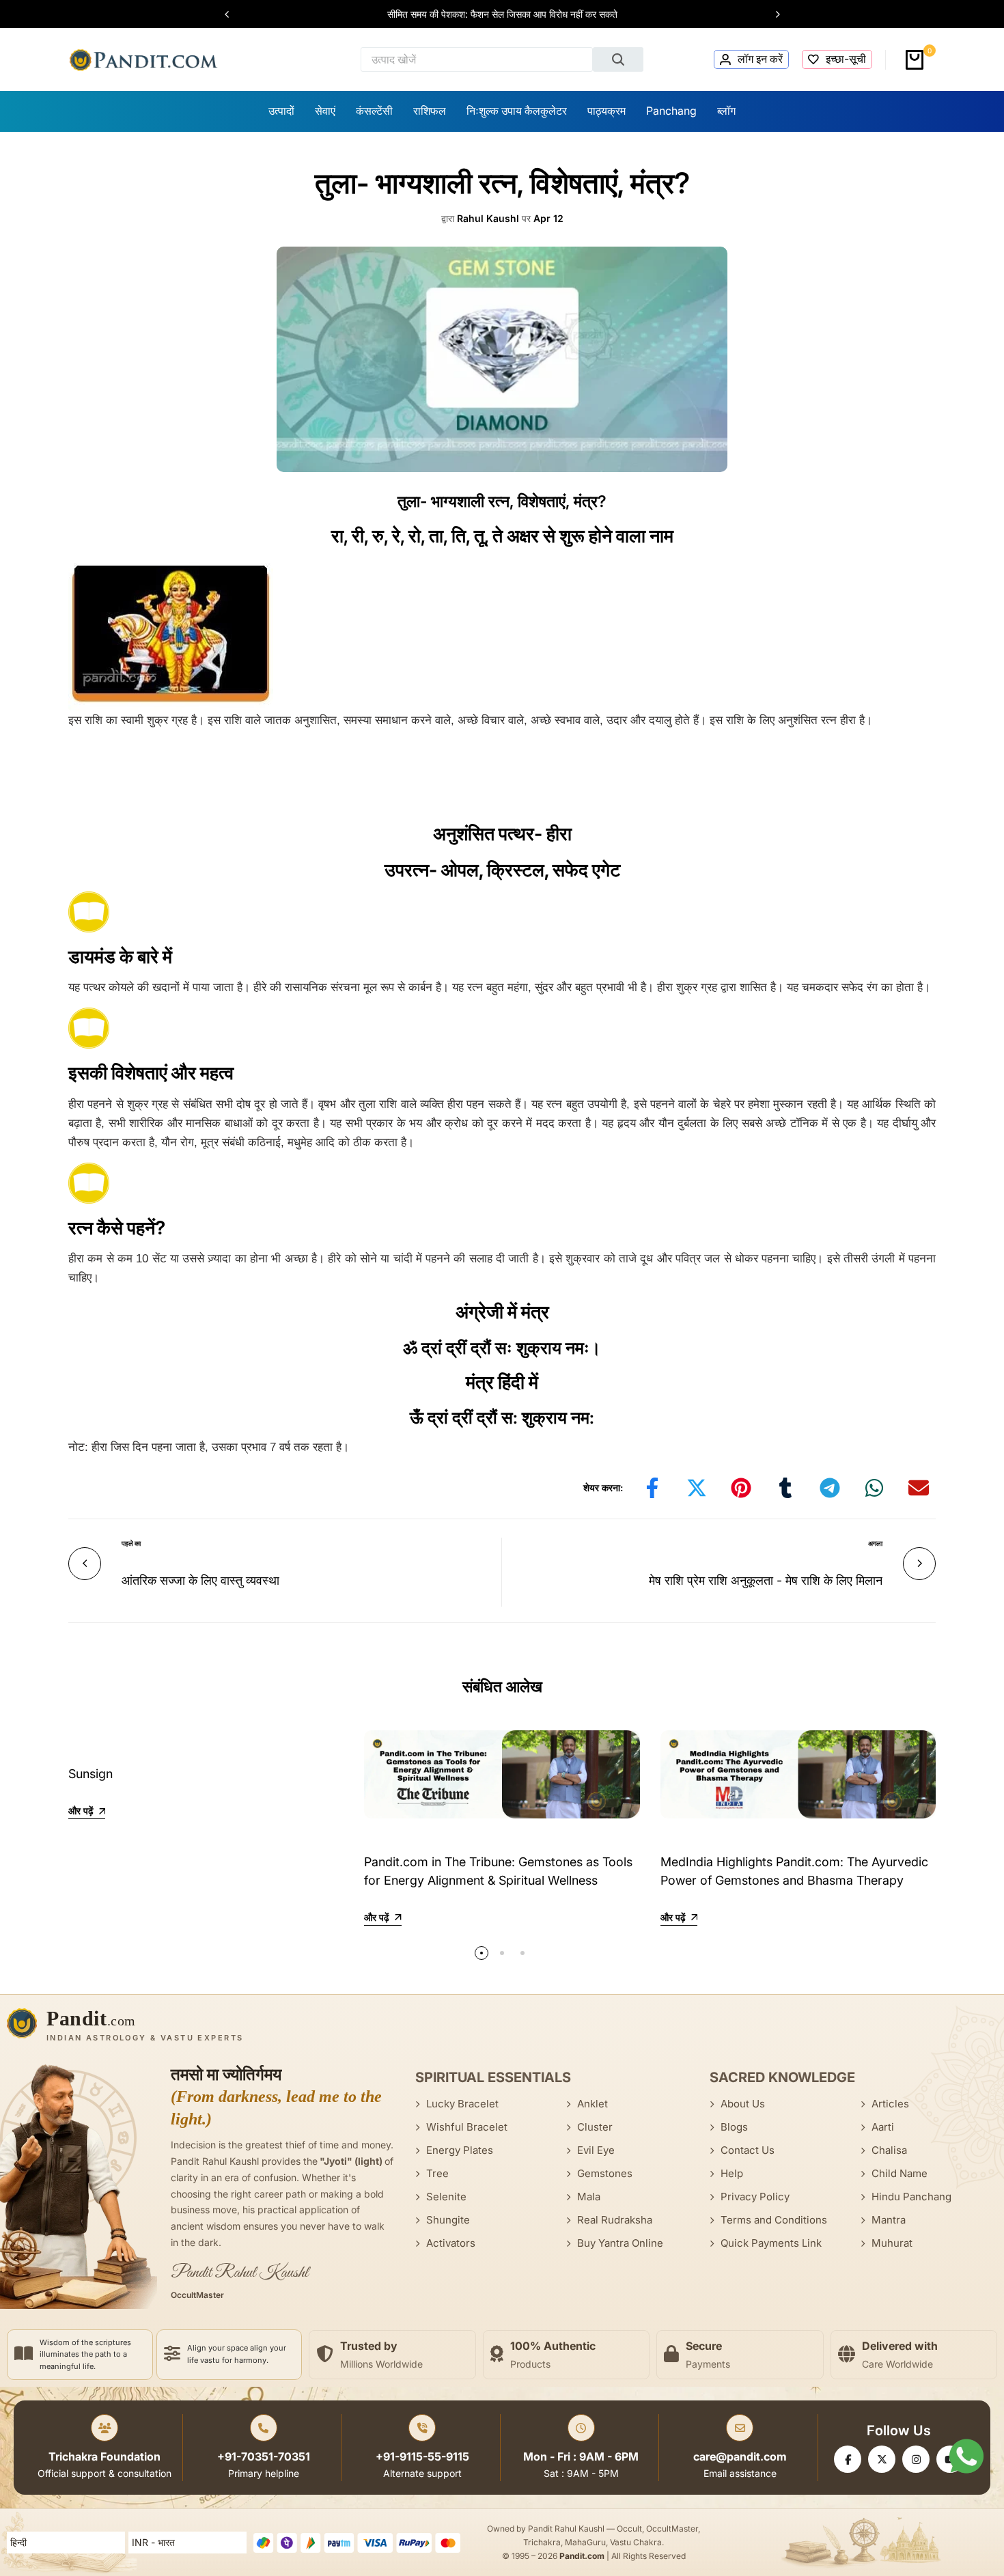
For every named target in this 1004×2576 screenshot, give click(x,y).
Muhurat (892, 2243)
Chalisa (889, 2150)
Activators (451, 2243)
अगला (875, 1543)
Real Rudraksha (615, 2220)
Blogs (734, 2127)
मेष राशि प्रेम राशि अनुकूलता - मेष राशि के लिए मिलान (766, 1580)
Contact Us (748, 2150)
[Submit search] (618, 59)
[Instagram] (916, 2459)
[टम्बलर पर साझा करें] (785, 1488)
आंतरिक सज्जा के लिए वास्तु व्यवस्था (200, 1580)
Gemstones (605, 2173)
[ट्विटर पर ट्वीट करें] (697, 1488)
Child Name (900, 2173)
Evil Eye (596, 2150)
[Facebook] (848, 2459)
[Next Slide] (771, 14)
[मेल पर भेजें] (919, 1488)
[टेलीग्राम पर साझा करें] (830, 1488)
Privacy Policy (755, 2197)
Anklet (592, 2104)
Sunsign (90, 1774)
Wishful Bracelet (467, 2127)
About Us (743, 2104)
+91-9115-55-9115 (422, 2456)
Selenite (446, 2197)
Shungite (448, 2220)
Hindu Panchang (911, 2197)
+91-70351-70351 (264, 2456)
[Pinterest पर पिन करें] (741, 1488)
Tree (437, 2173)
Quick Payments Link (771, 2243)
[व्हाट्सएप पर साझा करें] (874, 1488)
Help (732, 2173)
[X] (882, 2459)
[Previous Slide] (234, 14)
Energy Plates (460, 2150)
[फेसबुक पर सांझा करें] (652, 1488)
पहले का (131, 1543)
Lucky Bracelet (462, 2104)
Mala (589, 2197)
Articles (890, 2104)
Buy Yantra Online (620, 2243)
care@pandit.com (740, 2456)
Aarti (883, 2127)
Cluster (595, 2127)
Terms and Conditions (774, 2220)
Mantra (889, 2220)
